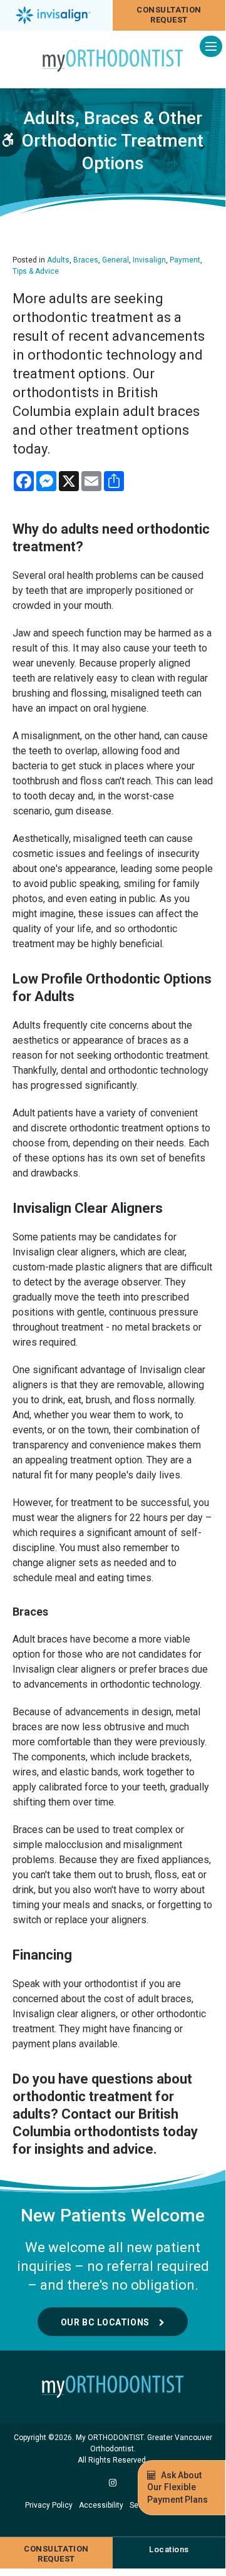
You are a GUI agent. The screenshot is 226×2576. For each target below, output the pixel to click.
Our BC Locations (105, 2322)
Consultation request (169, 15)
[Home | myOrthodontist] (113, 2387)
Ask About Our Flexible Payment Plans (177, 2487)
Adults (58, 260)
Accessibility (101, 2505)
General (116, 260)
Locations (169, 2549)
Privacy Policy (49, 2505)
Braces (86, 260)
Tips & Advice (36, 271)
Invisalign (149, 260)
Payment (185, 260)
